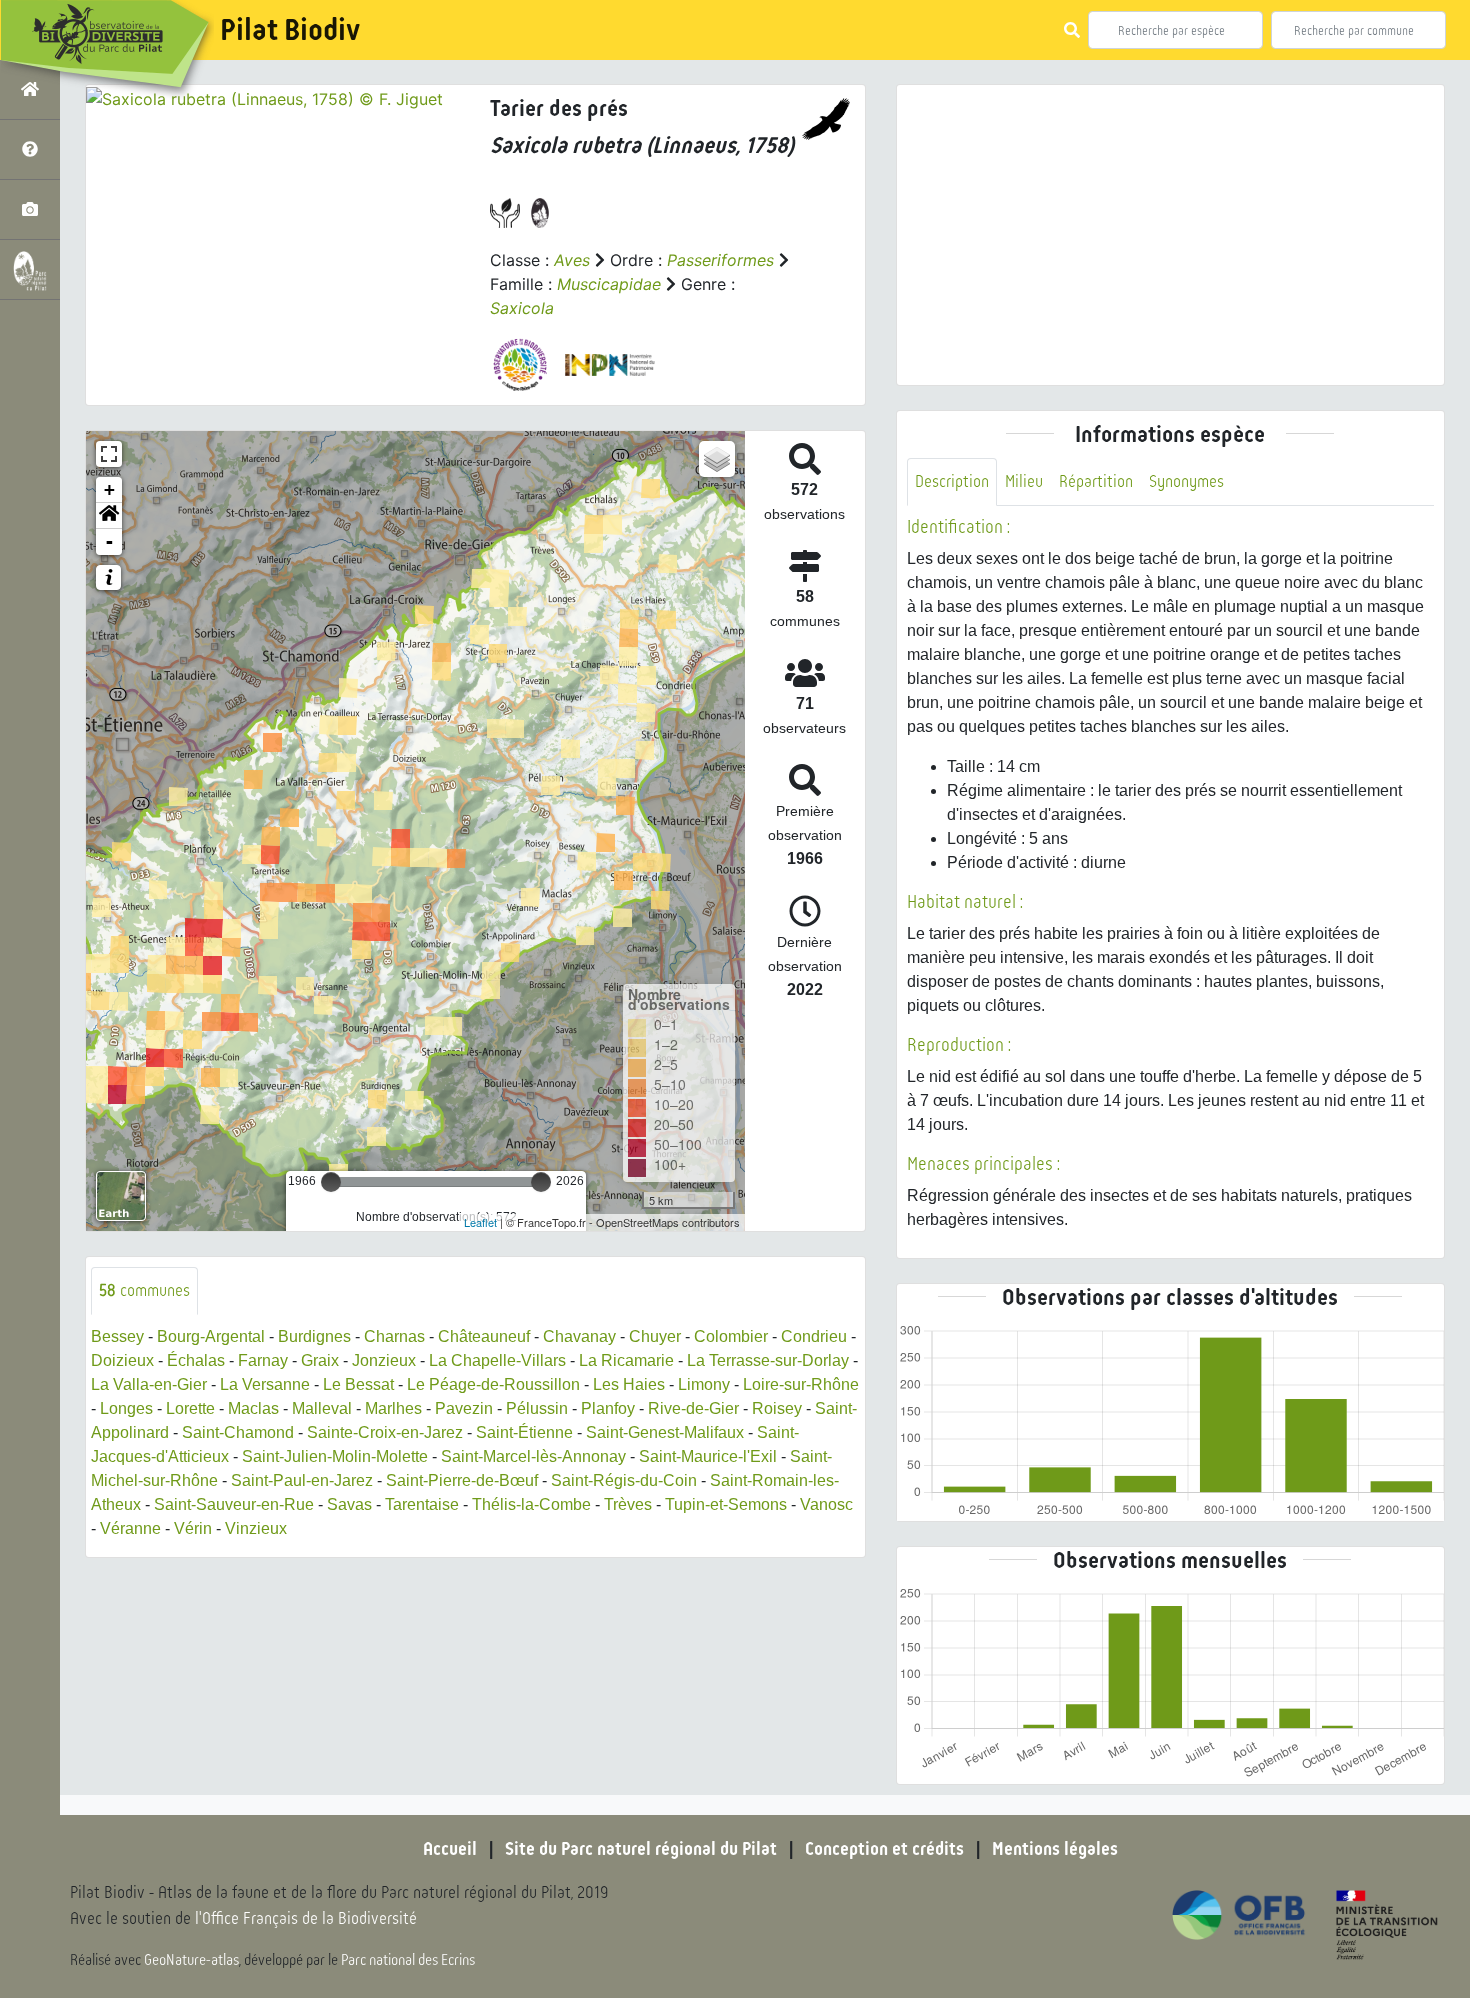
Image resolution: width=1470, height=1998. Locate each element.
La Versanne (265, 1384)
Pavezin (464, 1408)
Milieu (1024, 481)
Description (952, 481)
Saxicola (522, 308)
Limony (704, 1384)
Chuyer (655, 1336)
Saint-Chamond (238, 1432)
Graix (320, 1360)
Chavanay (579, 1336)
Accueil (450, 1849)
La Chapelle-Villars (497, 1360)
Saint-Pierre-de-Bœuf (462, 1480)
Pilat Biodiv (290, 30)
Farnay (263, 1360)
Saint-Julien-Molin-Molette (335, 1456)
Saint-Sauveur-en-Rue (234, 1504)
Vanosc (826, 1504)
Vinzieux (256, 1528)
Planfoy (608, 1408)
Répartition (1096, 481)
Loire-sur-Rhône (801, 1384)
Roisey (777, 1408)
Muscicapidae (609, 284)
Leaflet (480, 1222)
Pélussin (537, 1408)
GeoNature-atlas (191, 1960)
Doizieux (122, 1360)
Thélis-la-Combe (531, 1504)
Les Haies (629, 1384)
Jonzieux (384, 1360)
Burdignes (314, 1336)
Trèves (628, 1504)
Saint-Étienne (524, 1432)
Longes (126, 1408)
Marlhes (393, 1408)
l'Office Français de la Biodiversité (306, 1918)
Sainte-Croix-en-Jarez (385, 1432)
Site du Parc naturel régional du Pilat (641, 1849)
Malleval (322, 1408)
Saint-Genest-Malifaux (665, 1432)
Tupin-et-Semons (726, 1504)
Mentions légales (1055, 1849)
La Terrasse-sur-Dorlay (768, 1360)
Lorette (190, 1408)
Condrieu (814, 1336)
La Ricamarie (626, 1360)
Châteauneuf (484, 1336)
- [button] (109, 541)
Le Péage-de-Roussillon (493, 1384)
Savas (349, 1504)
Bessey (117, 1336)
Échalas (196, 1360)
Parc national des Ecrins (408, 1960)
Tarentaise (422, 1504)
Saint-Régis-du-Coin (624, 1480)
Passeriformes (720, 260)
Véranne (130, 1528)
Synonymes (1186, 481)
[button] (109, 516)
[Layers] (717, 459)
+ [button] (109, 489)
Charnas (394, 1336)
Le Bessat (358, 1384)
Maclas (253, 1408)
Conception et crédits (884, 1849)
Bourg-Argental (211, 1336)
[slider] (331, 1182)
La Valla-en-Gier (149, 1384)
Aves (572, 260)
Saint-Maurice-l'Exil (708, 1456)
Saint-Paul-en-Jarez (302, 1480)
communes (144, 1290)
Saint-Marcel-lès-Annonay (533, 1456)
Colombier (731, 1336)
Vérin (193, 1528)
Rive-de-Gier (693, 1408)
